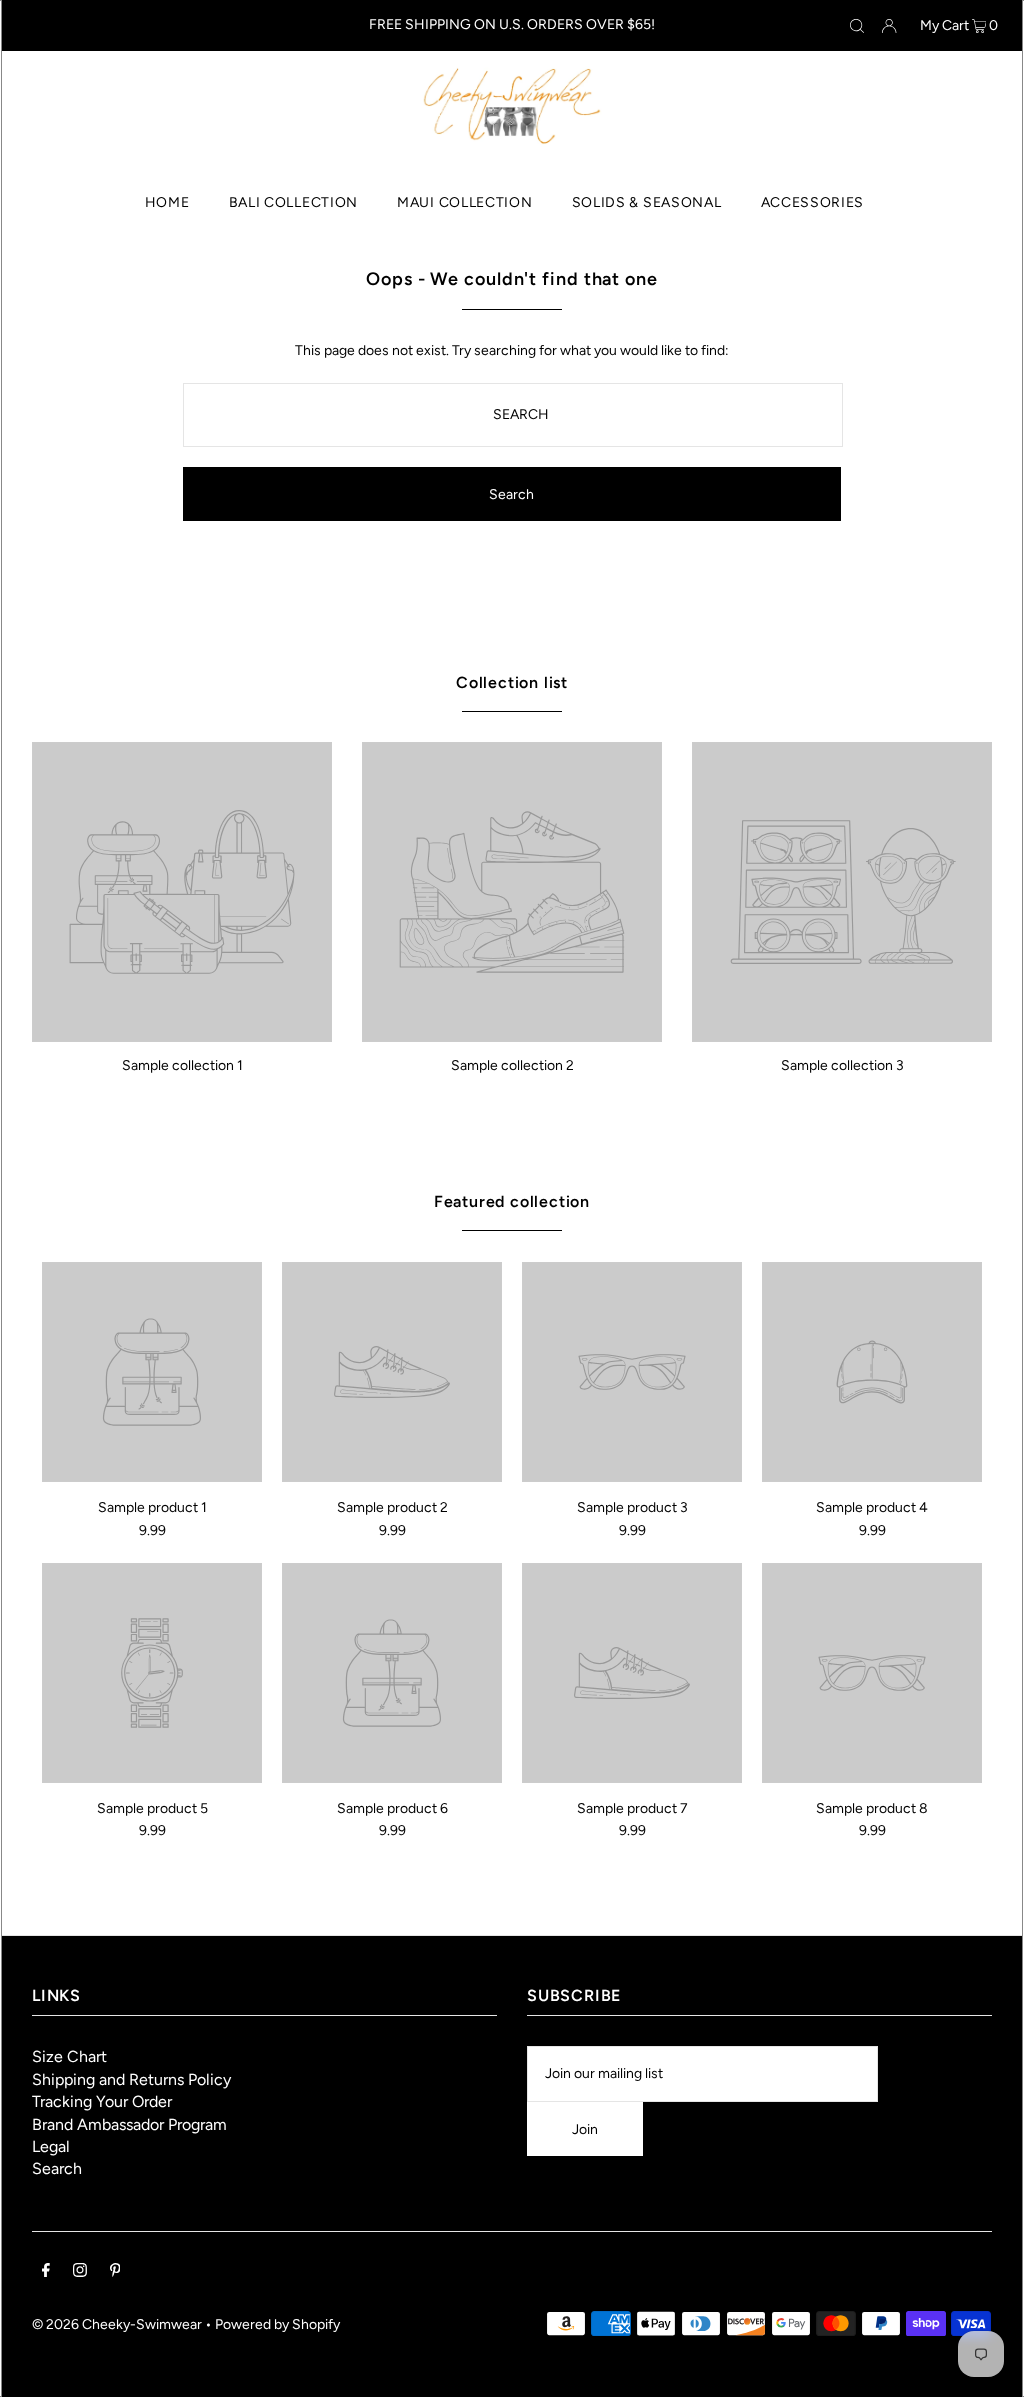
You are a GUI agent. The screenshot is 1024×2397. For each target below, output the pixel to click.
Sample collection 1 (182, 1065)
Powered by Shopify (277, 2324)
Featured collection (512, 1201)
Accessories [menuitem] (813, 202)
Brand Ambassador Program (129, 2124)
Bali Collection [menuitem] (294, 202)
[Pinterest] (115, 2273)
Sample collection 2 (512, 1065)
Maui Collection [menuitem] (465, 202)
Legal (51, 2146)
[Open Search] (857, 26)
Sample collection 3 (842, 1065)
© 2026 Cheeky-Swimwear (117, 2324)
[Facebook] (46, 2273)
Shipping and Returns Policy (131, 2079)
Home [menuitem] (167, 202)
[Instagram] (80, 2273)
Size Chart (69, 2056)
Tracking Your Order (102, 2101)
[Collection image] (182, 1034)
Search (57, 2168)
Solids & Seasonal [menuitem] (647, 202)
